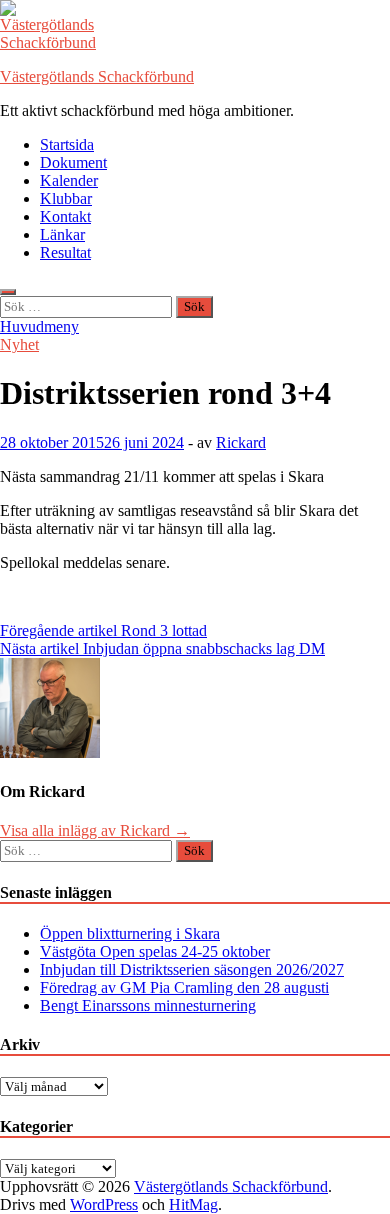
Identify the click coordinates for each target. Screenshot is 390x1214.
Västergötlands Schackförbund (97, 76)
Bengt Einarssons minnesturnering (148, 1005)
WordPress (104, 1204)
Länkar (62, 234)
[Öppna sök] (8, 292)
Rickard (241, 442)
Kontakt (65, 216)
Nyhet (19, 344)
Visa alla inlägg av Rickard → (95, 830)
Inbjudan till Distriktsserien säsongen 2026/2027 (192, 969)
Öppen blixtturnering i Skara (130, 933)
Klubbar (66, 198)
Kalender (69, 180)
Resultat (65, 252)
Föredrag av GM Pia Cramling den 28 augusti (184, 987)
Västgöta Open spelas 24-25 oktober (155, 951)
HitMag (193, 1204)
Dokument (73, 162)
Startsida (67, 144)
